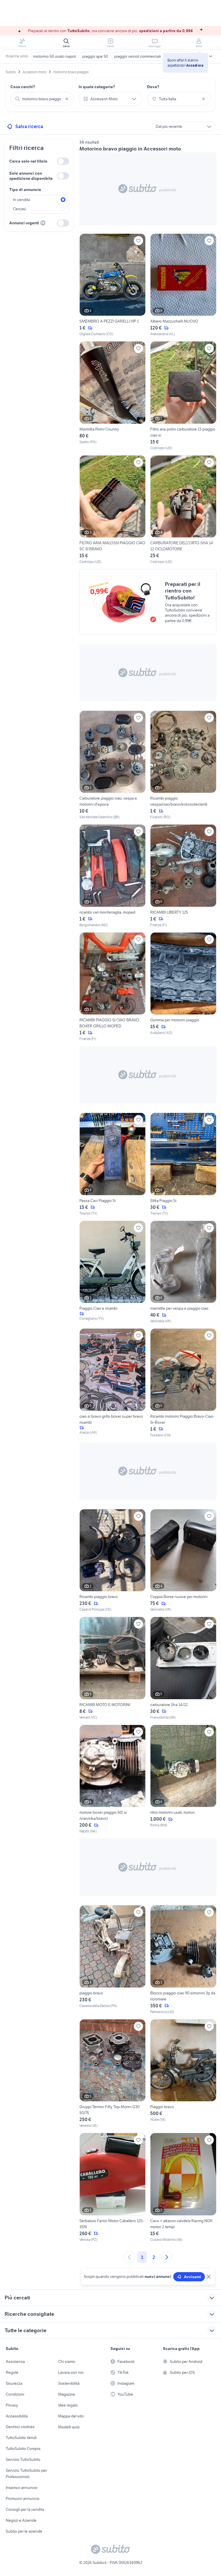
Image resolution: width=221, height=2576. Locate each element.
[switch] (63, 161)
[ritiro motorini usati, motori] (183, 1779)
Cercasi (19, 209)
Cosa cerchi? (23, 87)
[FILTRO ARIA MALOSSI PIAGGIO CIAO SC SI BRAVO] (113, 510)
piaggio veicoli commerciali (138, 56)
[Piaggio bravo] (183, 2074)
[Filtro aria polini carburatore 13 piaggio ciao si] (183, 396)
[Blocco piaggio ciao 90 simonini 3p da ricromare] (183, 1960)
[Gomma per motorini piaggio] (183, 987)
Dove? (153, 87)
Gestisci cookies (20, 2427)
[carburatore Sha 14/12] (183, 1668)
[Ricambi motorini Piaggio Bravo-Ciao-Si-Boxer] (183, 1383)
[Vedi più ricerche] (211, 56)
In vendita (21, 200)
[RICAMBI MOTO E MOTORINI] (113, 1668)
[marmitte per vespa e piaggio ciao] (183, 1272)
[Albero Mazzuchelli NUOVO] (183, 285)
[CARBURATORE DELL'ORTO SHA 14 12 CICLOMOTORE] (183, 510)
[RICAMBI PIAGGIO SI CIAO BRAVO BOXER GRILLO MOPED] (113, 987)
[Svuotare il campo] (67, 99)
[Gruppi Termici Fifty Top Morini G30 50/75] (113, 2074)
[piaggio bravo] (113, 1960)
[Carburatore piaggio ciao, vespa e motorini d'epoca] (113, 765)
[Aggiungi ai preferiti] (138, 241)
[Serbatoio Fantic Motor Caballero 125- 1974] (113, 2188)
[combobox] (42, 99)
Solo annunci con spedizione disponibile (31, 176)
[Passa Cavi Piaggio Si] (113, 1164)
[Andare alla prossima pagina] (167, 2257)
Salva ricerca (29, 126)
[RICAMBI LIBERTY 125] (183, 876)
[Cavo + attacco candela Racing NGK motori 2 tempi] (183, 2188)
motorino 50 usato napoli (55, 56)
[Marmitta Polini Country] (113, 396)
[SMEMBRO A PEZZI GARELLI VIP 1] (113, 285)
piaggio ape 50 (95, 56)
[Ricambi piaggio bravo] (113, 1561)
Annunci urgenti (24, 223)
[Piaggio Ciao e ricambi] (113, 1272)
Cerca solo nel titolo (28, 161)
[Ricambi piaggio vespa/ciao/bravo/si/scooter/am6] (183, 765)
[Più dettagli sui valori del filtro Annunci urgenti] (43, 223)
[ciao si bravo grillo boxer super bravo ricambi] (113, 1383)
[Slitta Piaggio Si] (183, 1164)
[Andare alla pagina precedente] (129, 2257)
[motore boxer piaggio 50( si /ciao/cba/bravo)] (113, 1779)
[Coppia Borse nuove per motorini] (183, 1561)
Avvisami (193, 2277)
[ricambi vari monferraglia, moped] (113, 876)
